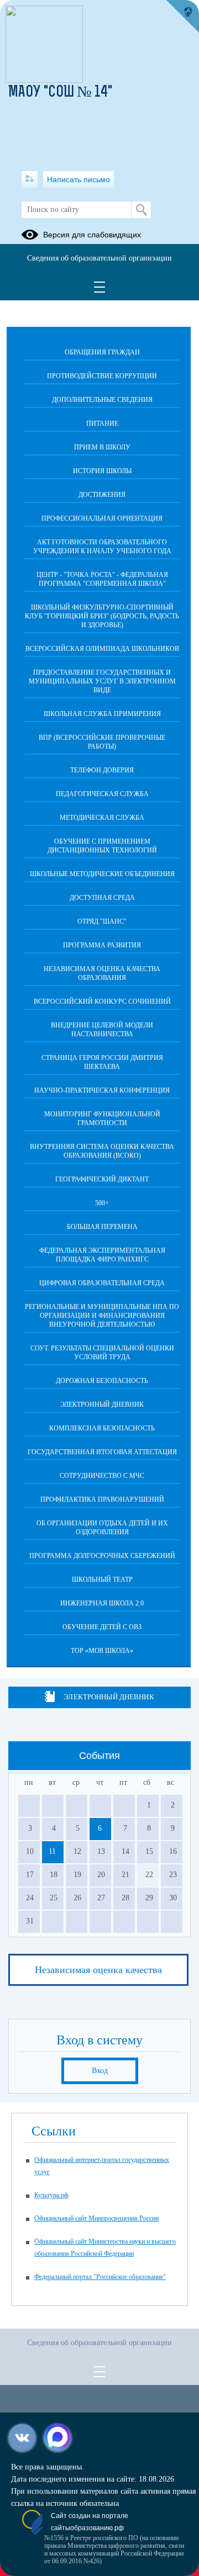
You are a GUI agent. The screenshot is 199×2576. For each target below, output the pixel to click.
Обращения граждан (102, 352)
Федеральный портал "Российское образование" (100, 2277)
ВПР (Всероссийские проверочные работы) (102, 742)
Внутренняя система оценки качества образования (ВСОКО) (102, 1151)
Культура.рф (51, 2195)
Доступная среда (102, 898)
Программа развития (102, 945)
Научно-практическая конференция (102, 1090)
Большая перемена (102, 1227)
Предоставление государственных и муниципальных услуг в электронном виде (102, 681)
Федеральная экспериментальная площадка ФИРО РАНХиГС (102, 1255)
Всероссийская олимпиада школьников (102, 649)
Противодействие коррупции (102, 376)
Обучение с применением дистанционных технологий (102, 846)
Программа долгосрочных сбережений (102, 1556)
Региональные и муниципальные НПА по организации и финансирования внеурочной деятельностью (102, 1316)
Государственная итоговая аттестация (102, 1452)
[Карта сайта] (30, 179)
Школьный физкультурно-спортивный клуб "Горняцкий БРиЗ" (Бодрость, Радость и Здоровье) (102, 616)
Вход (100, 2071)
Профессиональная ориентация (102, 518)
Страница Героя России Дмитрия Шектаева (102, 1062)
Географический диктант (102, 1179)
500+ (102, 1203)
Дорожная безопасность (102, 1381)
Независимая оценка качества (98, 1970)
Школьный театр (102, 1579)
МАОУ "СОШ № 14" (60, 93)
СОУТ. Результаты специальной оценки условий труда (102, 1353)
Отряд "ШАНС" (102, 921)
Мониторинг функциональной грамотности (102, 1119)
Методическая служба (102, 818)
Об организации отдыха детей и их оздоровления (102, 1528)
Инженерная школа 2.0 (102, 1603)
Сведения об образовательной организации (99, 258)
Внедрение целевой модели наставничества (102, 1030)
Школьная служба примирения (102, 714)
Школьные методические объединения (102, 874)
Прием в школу (102, 447)
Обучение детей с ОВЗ (102, 1627)
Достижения (102, 495)
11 (52, 1851)
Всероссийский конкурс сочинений (102, 1001)
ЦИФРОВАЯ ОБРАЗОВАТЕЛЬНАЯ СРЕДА (102, 1283)
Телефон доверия (102, 770)
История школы (102, 471)
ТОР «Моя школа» (102, 1651)
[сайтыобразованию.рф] (182, 17)
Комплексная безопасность (102, 1428)
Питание (102, 423)
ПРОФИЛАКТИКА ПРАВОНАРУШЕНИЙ (102, 1499)
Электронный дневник (102, 1404)
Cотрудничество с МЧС (102, 1476)
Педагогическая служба (102, 794)
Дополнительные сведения (102, 400)
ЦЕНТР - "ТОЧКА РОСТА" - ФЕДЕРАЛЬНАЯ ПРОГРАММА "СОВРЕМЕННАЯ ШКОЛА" (102, 579)
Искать (141, 210)
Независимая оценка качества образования (102, 973)
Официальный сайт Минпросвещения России (96, 2218)
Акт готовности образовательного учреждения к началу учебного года (102, 547)
